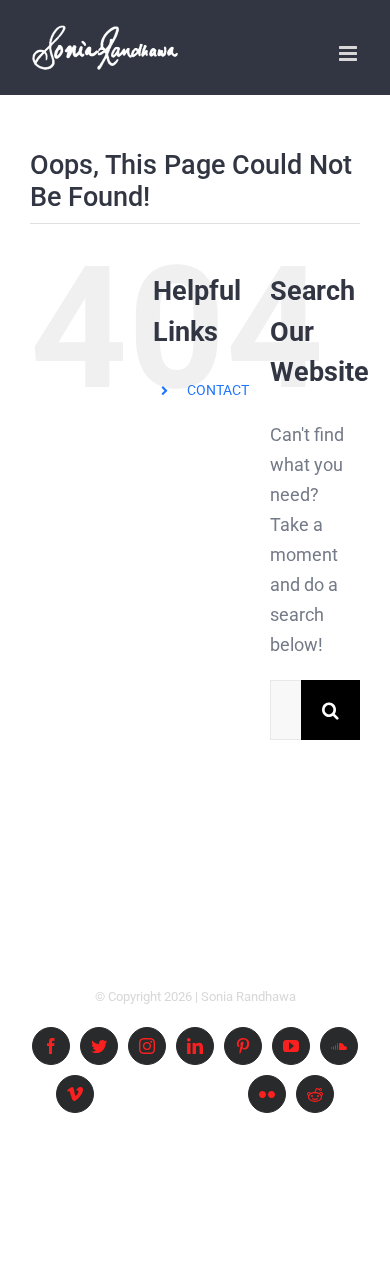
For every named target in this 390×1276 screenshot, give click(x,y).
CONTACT (218, 390)
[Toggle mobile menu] (349, 53)
